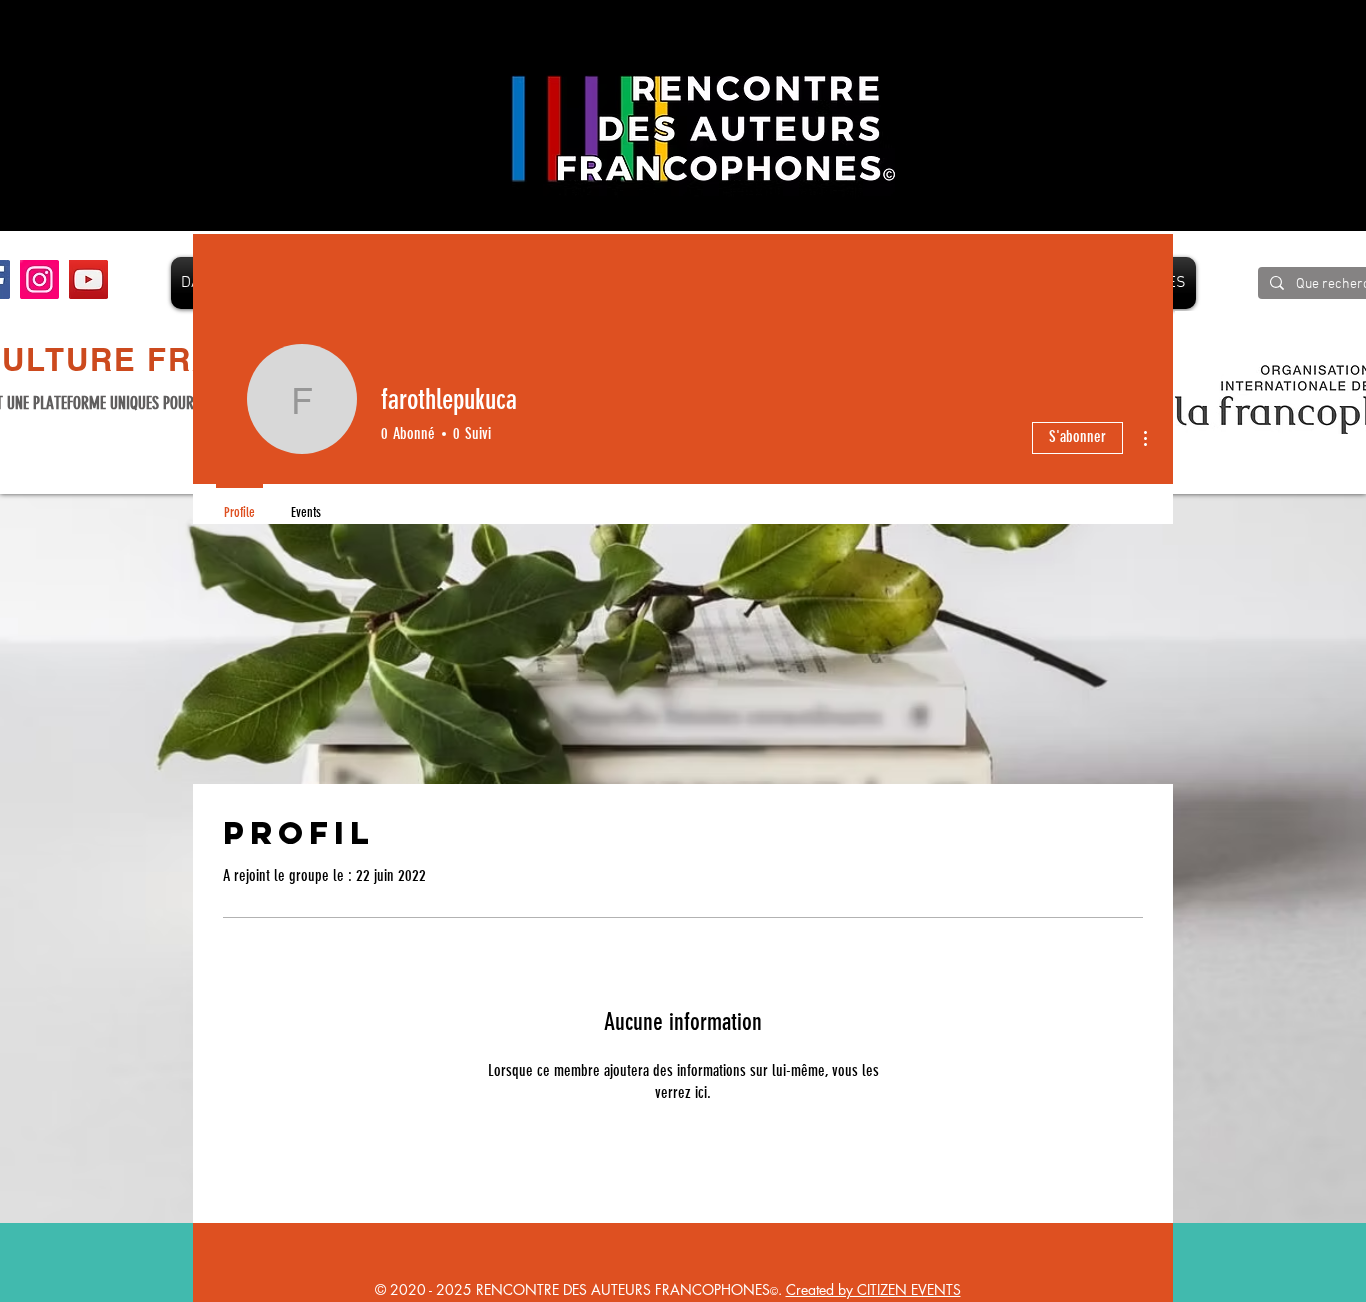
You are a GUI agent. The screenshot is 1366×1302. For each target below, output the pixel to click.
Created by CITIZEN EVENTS (873, 1289)
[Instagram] (39, 279)
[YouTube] (88, 279)
